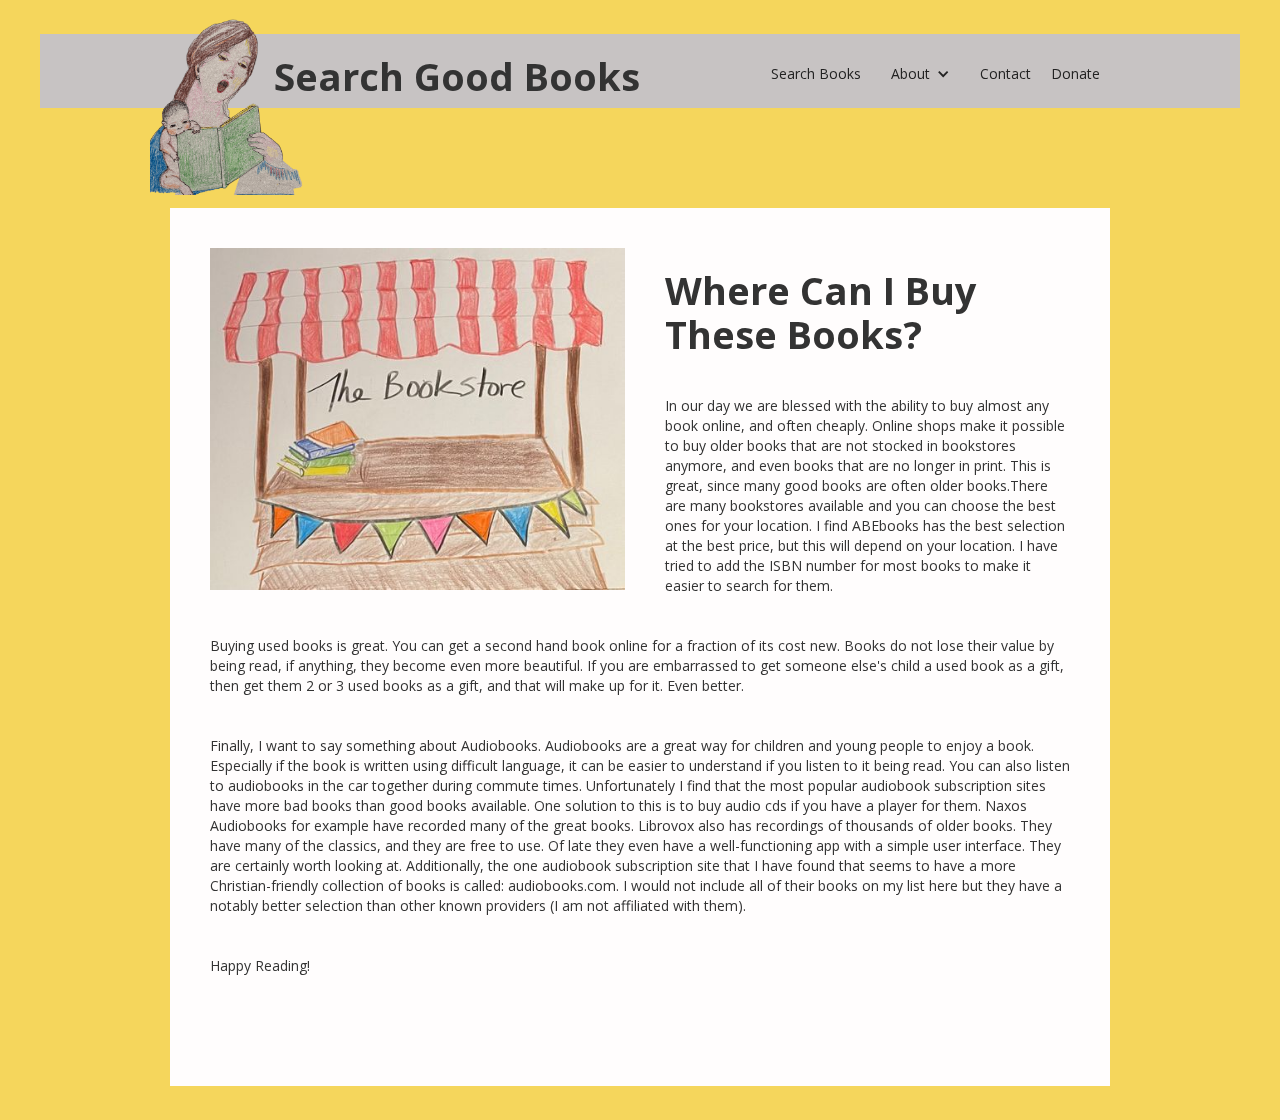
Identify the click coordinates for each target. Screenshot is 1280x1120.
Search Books (816, 73)
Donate (1075, 73)
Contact (1005, 73)
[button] (920, 69)
